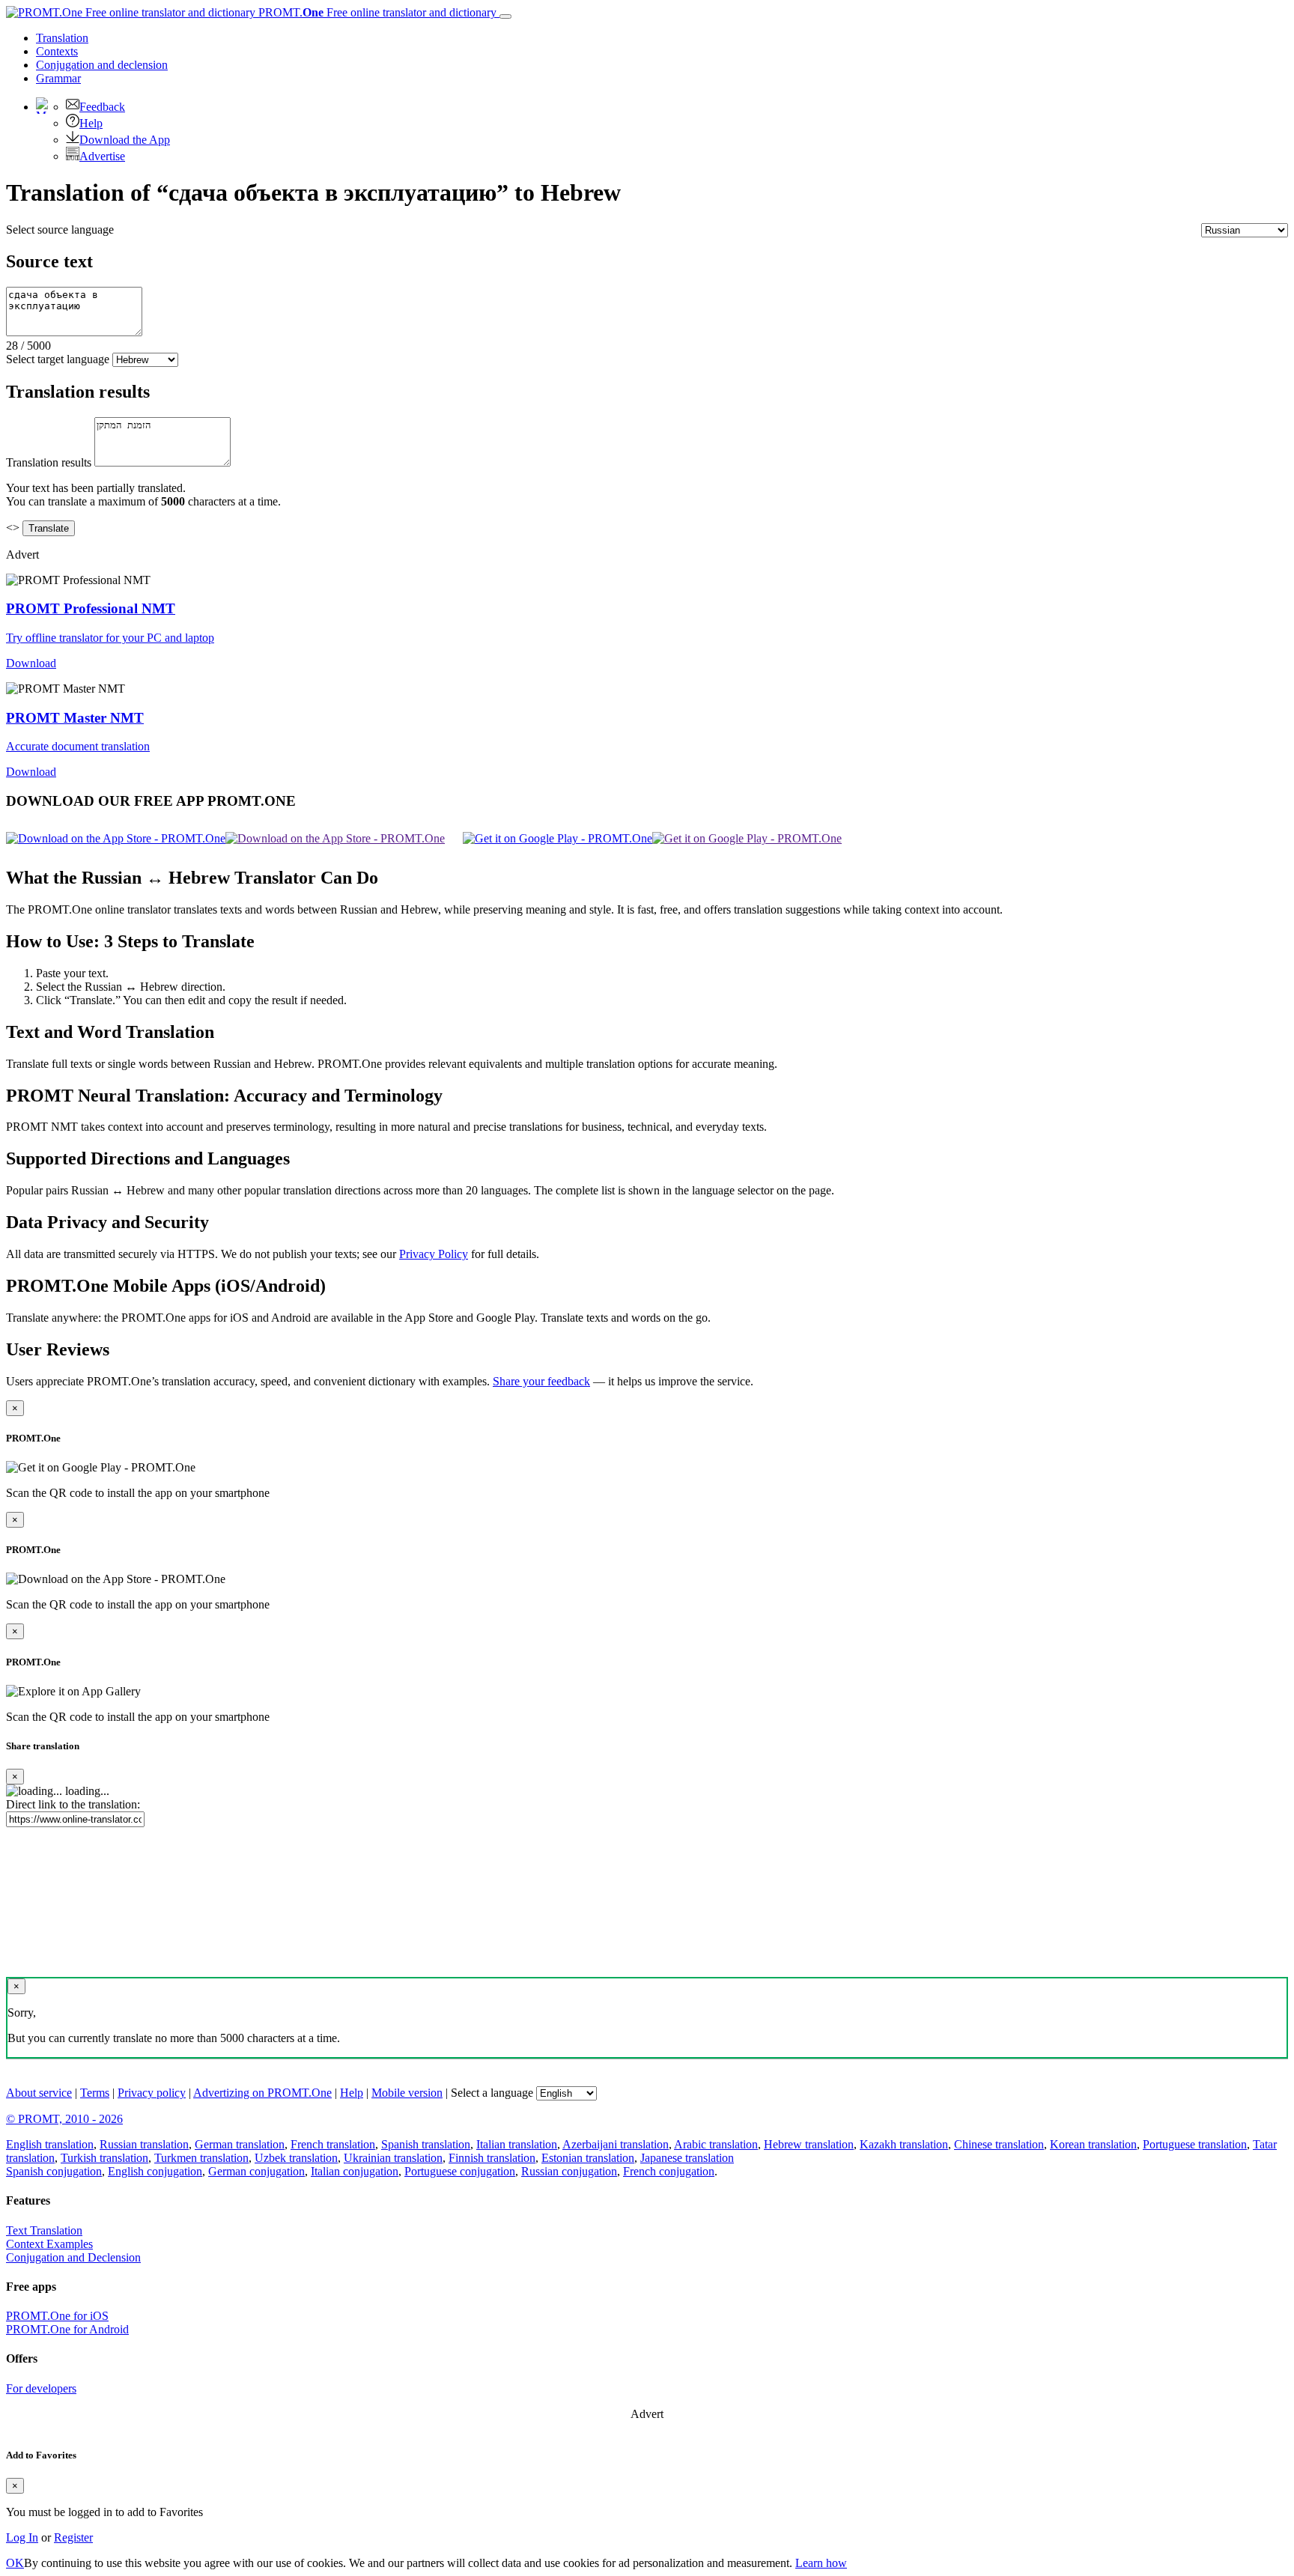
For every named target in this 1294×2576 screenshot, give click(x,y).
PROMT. (376, 12)
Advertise (102, 156)
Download (31, 663)
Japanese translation (687, 2158)
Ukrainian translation (393, 2158)
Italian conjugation (355, 2171)
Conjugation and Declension (73, 2257)
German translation (240, 2144)
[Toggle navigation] (505, 16)
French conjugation (669, 2171)
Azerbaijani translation (616, 2144)
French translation (333, 2144)
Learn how (821, 2563)
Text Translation (44, 2230)
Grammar (58, 78)
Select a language (492, 2093)
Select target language (58, 359)
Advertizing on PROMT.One (262, 2093)
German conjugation (256, 2171)
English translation (50, 2144)
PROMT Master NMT (75, 718)
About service (39, 2093)
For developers (41, 2388)
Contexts (57, 51)
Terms (95, 2093)
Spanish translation (426, 2144)
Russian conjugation (569, 2171)
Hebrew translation (809, 2144)
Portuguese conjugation (460, 2171)
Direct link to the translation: (73, 1804)
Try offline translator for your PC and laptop (110, 638)
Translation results (49, 462)
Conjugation (102, 65)
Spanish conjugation (54, 2171)
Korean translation (1093, 2144)
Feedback (102, 107)
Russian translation (144, 2144)
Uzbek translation (296, 2158)
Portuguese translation (1195, 2144)
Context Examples (49, 2244)
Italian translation (517, 2144)
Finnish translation (492, 2158)
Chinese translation (999, 2144)
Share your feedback (541, 1381)
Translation (62, 38)
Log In (22, 2537)
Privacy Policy (434, 1254)
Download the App (125, 140)
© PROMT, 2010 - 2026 (64, 2119)
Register (73, 2537)
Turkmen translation (201, 2158)
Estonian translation (588, 2158)
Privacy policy (152, 2093)
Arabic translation (716, 2144)
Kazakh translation (904, 2144)
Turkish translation (104, 2158)
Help (91, 123)
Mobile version (407, 2093)
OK (15, 2563)
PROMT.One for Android (67, 2329)
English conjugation (155, 2171)
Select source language (60, 230)
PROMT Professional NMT (91, 608)
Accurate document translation (78, 746)
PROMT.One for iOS (57, 2316)
